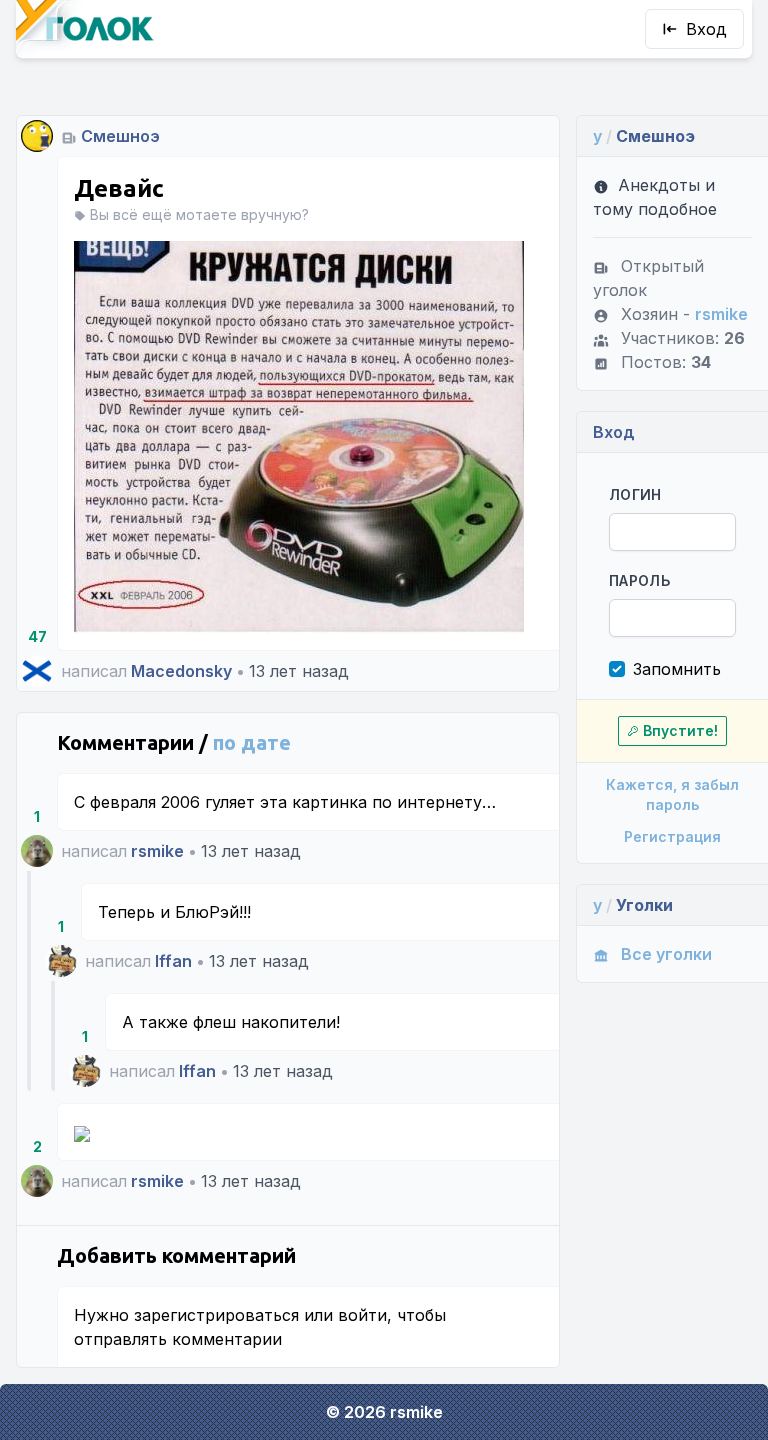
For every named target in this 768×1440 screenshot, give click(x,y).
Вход (706, 29)
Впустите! (680, 730)
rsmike (157, 851)
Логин (635, 494)
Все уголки (666, 954)
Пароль (639, 580)
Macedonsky (181, 671)
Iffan (173, 961)
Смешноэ (120, 136)
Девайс (119, 188)
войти (362, 1315)
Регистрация (672, 836)
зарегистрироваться (216, 1315)
